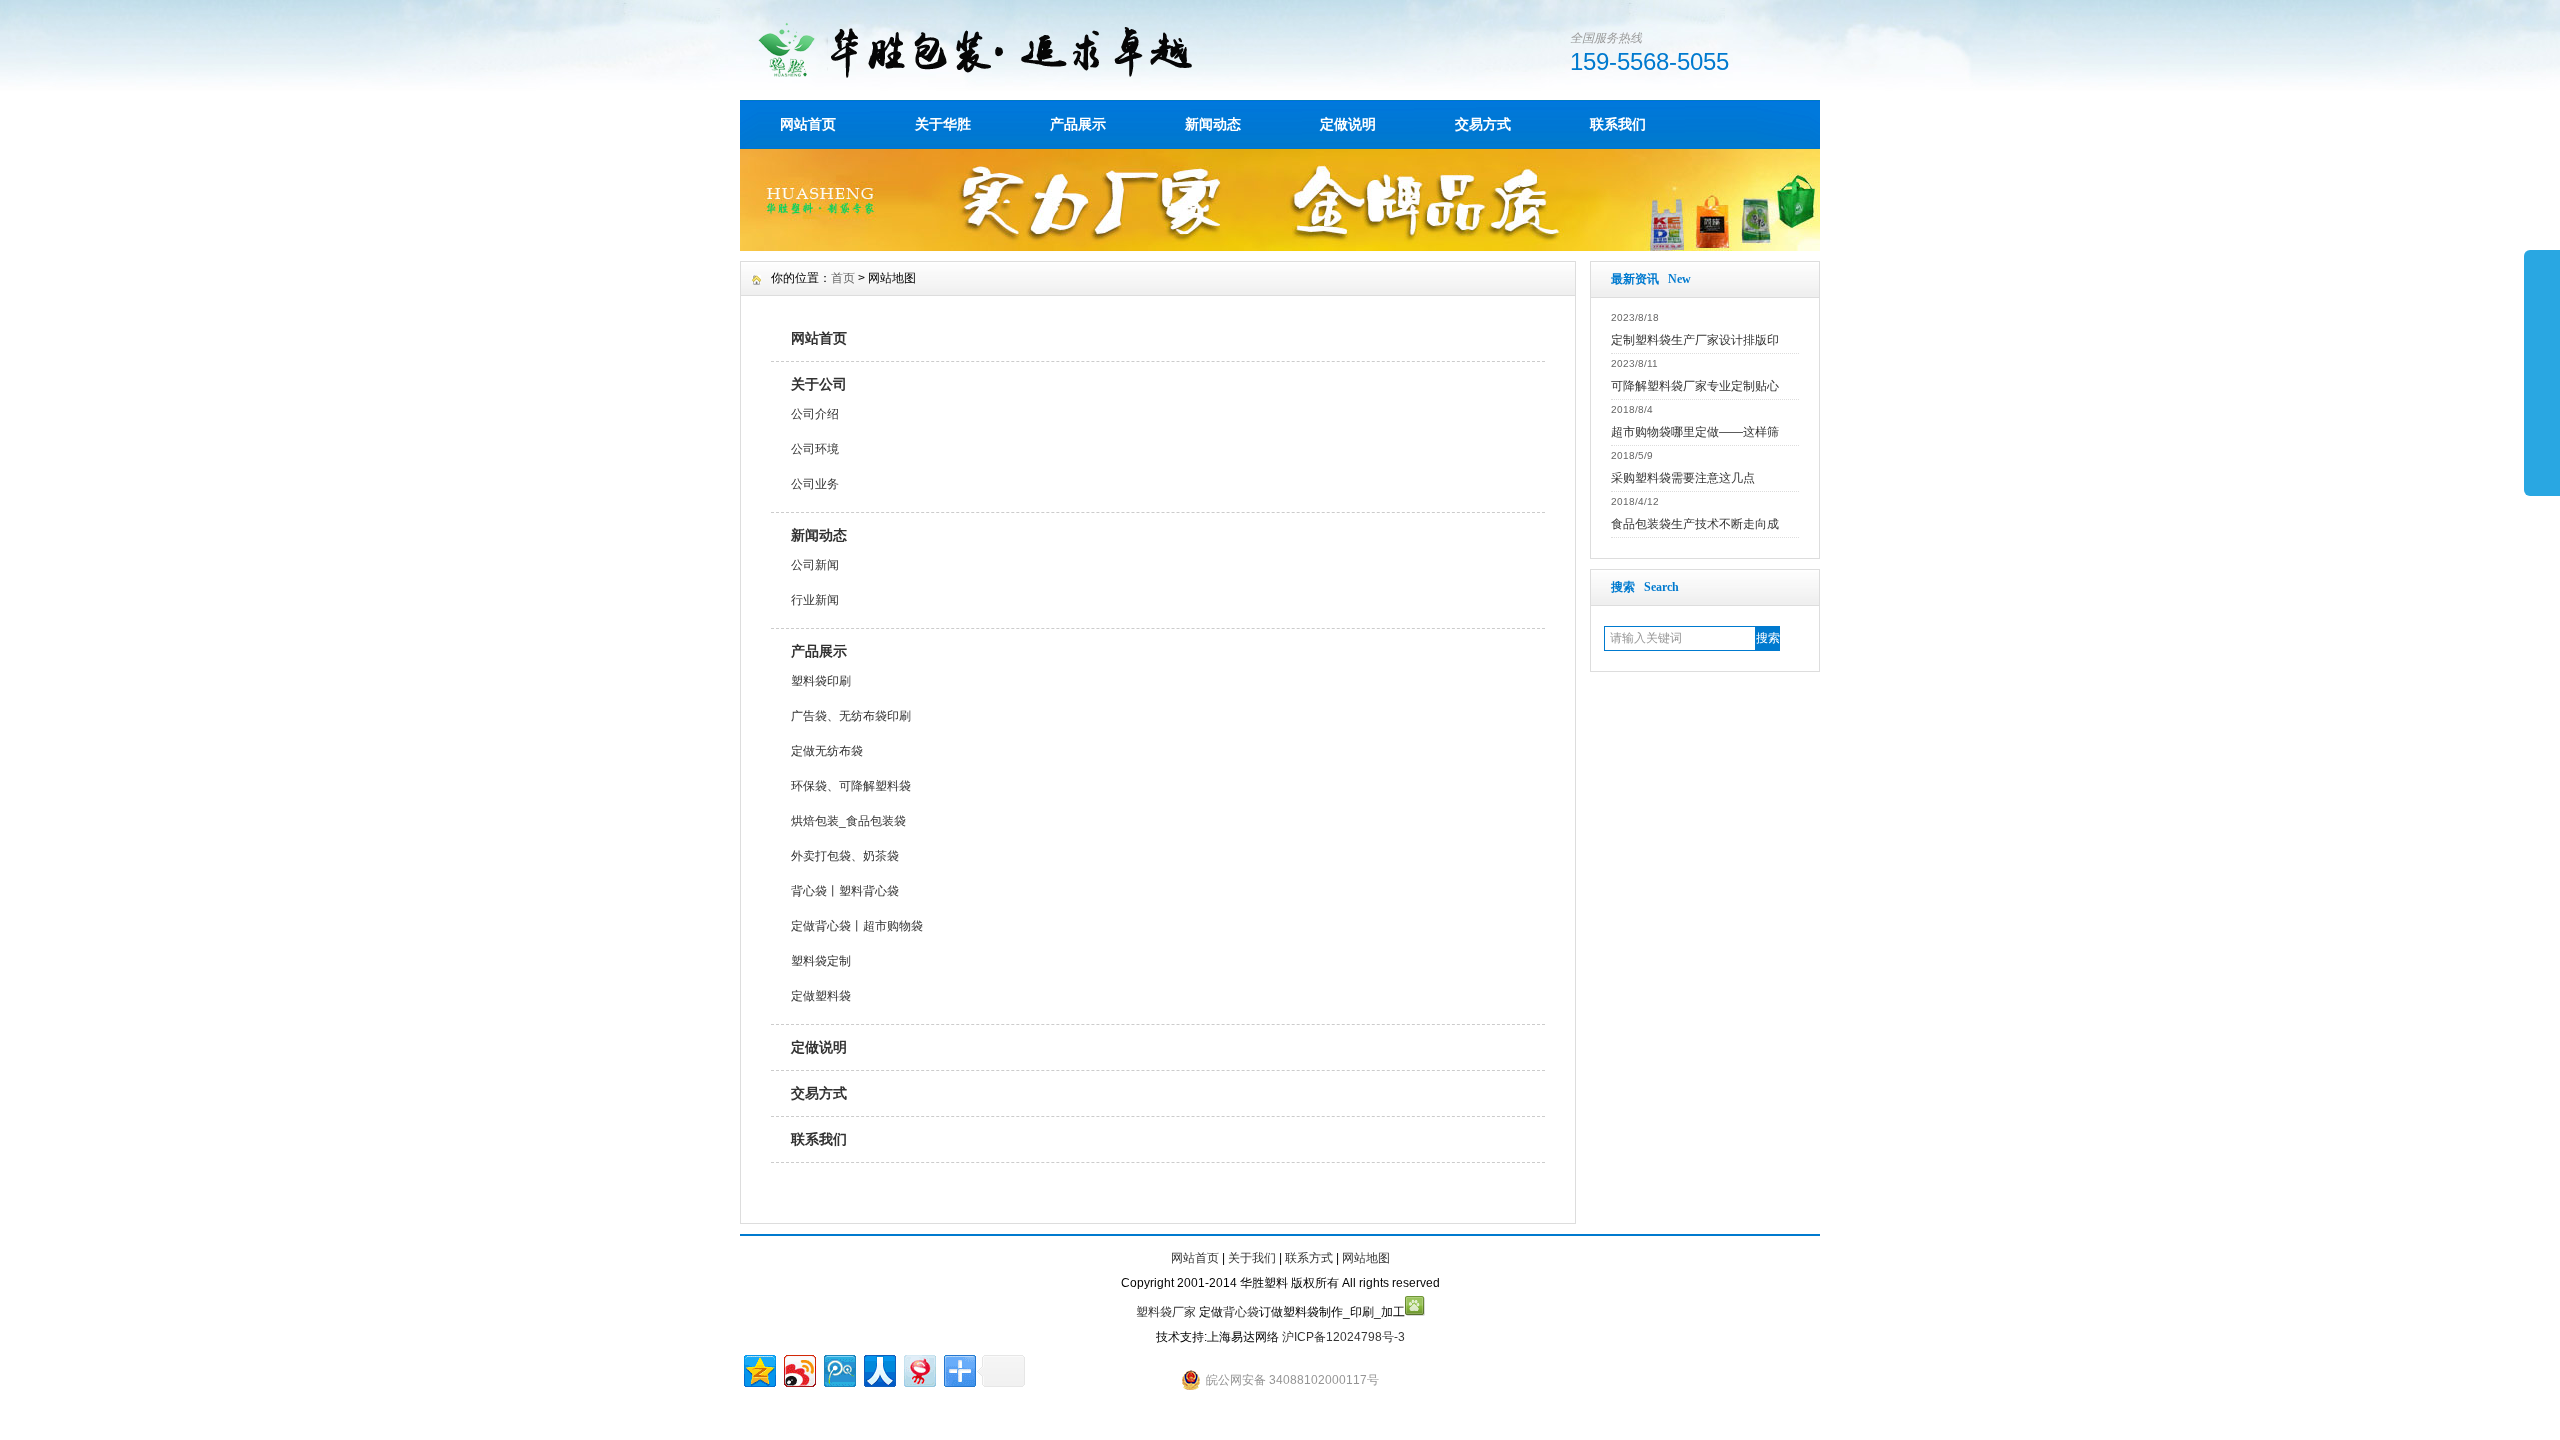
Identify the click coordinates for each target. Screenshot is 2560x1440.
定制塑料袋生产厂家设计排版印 (1695, 340)
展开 (2542, 372)
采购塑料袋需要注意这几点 (1683, 478)
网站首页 (808, 124)
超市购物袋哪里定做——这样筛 (1695, 432)
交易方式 (1483, 124)
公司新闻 (815, 565)
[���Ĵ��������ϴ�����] (1280, 246)
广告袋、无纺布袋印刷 (851, 716)
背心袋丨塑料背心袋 (845, 891)
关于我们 (1252, 1258)
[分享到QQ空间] (758, 1368)
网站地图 (1366, 1258)
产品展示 (1078, 124)
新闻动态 (1213, 124)
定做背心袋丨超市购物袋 (857, 926)
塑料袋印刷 (821, 681)
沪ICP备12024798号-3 (1343, 1337)
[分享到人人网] (878, 1368)
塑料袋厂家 (1166, 1312)
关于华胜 (943, 124)
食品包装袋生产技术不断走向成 (1695, 524)
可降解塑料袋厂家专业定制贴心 (1695, 386)
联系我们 (1618, 124)
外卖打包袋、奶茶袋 (845, 856)
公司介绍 (815, 414)
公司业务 (815, 484)
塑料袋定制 (821, 961)
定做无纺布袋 (827, 751)
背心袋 (1241, 1312)
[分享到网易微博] (918, 1368)
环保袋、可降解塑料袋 (851, 786)
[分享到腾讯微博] (838, 1368)
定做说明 (1348, 124)
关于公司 (819, 384)
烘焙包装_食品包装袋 (848, 821)
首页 (843, 278)
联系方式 (1309, 1258)
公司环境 (815, 449)
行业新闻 (815, 600)
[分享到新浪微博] (798, 1368)
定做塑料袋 (821, 996)
